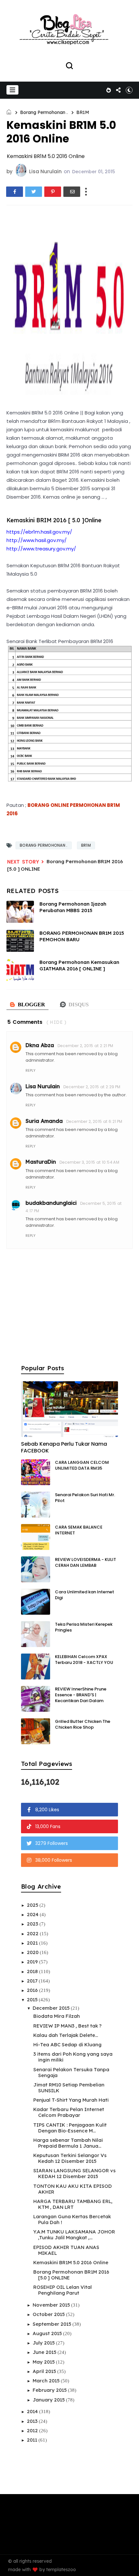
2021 (33, 1943)
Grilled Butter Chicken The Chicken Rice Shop (83, 1724)
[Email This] (72, 192)
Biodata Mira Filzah (57, 2016)
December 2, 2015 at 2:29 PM (92, 1087)
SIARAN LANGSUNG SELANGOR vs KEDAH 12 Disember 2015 (75, 2173)
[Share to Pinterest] (53, 192)
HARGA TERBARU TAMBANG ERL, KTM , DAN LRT (73, 2204)
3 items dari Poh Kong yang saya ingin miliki (73, 2057)
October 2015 (49, 2314)
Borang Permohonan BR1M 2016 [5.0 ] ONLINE (71, 2275)
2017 (33, 1981)
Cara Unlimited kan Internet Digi (85, 1595)
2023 (33, 1924)
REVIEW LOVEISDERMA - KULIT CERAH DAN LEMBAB (86, 1562)
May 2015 (44, 2362)
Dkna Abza (40, 1045)
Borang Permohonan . (44, 112)
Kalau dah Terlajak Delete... (66, 2035)
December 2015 (52, 2008)
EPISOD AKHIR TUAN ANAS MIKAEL (66, 2250)
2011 (33, 2440)
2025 (33, 1905)
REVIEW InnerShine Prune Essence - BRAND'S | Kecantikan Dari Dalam (81, 1695)
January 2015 (49, 2400)
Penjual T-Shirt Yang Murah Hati (71, 2100)
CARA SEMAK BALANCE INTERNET (79, 1530)
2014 (33, 2411)
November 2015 (52, 2305)
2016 (33, 1990)
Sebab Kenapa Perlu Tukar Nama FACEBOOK (64, 1447)
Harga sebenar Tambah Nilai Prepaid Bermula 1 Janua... (68, 2143)
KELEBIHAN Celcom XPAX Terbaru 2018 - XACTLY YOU (84, 1660)
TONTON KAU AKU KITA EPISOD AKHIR (73, 2189)
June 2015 (45, 2352)
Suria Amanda (44, 1121)
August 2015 (48, 2333)
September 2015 (53, 2324)
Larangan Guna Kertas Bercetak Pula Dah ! (72, 2219)
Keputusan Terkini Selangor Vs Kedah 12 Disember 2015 (70, 2158)
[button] (12, 90)
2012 (33, 2430)
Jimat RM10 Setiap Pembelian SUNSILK (69, 2088)
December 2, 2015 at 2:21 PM (86, 1046)
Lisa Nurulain (43, 1086)
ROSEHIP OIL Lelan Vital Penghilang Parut (63, 2290)
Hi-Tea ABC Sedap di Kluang (67, 2045)
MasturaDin (41, 1162)
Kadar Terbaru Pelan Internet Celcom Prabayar (69, 2112)
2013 (33, 2421)
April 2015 (45, 2371)
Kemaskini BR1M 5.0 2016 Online (71, 2262)
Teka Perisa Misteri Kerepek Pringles (84, 1627)
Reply (31, 1070)
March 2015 (47, 2381)
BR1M (83, 112)
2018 (33, 1971)
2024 (33, 1914)
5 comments (25, 1022)
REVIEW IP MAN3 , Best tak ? (67, 2026)
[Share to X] (34, 192)
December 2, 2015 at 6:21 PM (94, 1121)
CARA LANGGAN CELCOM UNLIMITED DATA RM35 (82, 1465)
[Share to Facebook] (15, 192)
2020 (33, 1952)
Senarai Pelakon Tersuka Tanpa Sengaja (71, 2072)
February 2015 (50, 2390)
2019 (33, 1962)
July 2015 (44, 2343)
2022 (33, 1933)
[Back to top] (129, 2567)
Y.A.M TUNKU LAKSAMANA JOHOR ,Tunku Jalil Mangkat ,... (74, 2235)
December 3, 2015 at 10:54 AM (89, 1162)
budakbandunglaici (51, 1203)
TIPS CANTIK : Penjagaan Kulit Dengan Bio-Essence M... (70, 2128)
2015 (33, 2000)
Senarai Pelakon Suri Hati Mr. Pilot (85, 1498)
